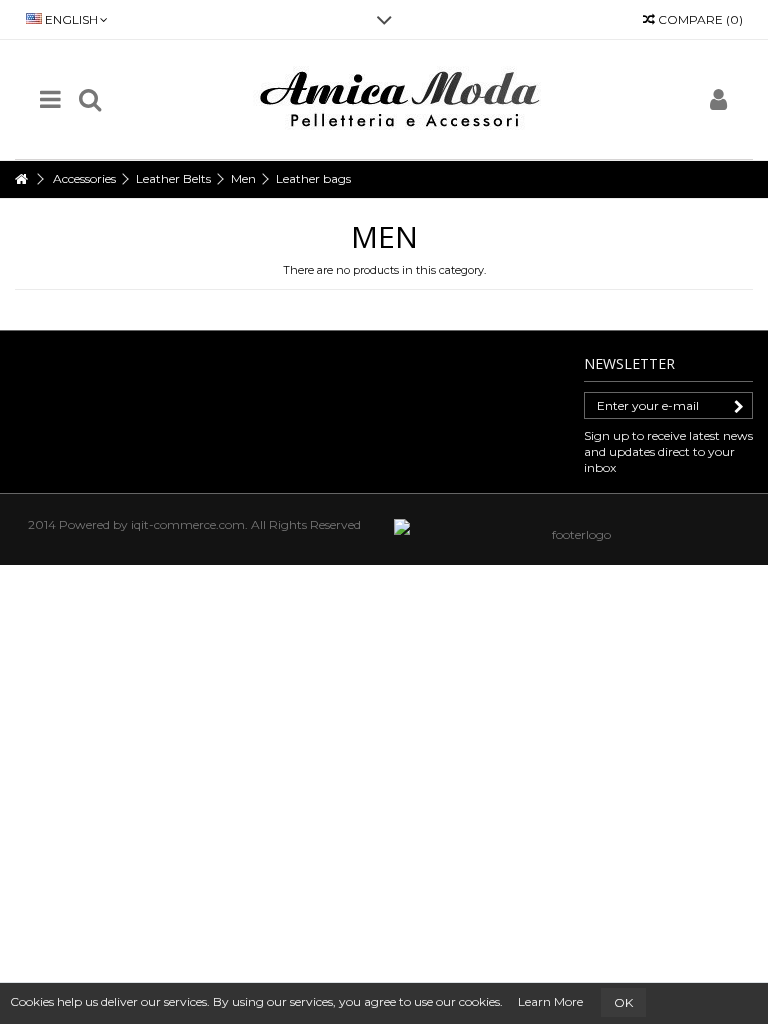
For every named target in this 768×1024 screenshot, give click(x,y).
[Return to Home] (21, 179)
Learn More (550, 1001)
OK (623, 1002)
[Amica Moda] (404, 99)
